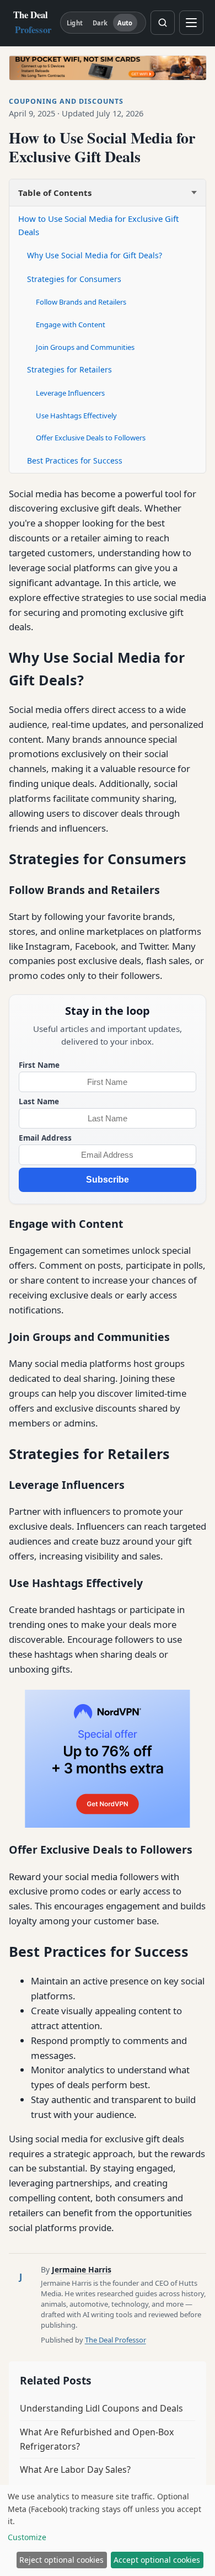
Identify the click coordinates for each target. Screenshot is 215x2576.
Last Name (39, 1101)
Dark (100, 23)
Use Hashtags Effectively (76, 416)
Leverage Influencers (70, 393)
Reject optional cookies (61, 2560)
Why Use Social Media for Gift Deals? (95, 255)
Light (75, 23)
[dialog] (108, 2530)
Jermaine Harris (82, 2269)
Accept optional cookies (157, 2560)
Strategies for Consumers (74, 279)
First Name (39, 1065)
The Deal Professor (115, 2340)
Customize (27, 2537)
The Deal (32, 22)
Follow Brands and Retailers (81, 302)
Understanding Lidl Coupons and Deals (101, 2408)
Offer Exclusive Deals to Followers (91, 438)
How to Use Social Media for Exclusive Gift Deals (98, 225)
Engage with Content (71, 324)
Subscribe (108, 1180)
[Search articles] (163, 23)
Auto (125, 23)
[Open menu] (191, 23)
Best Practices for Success (75, 461)
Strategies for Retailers (69, 369)
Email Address (45, 1138)
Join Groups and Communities (85, 347)
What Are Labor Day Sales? (75, 2469)
